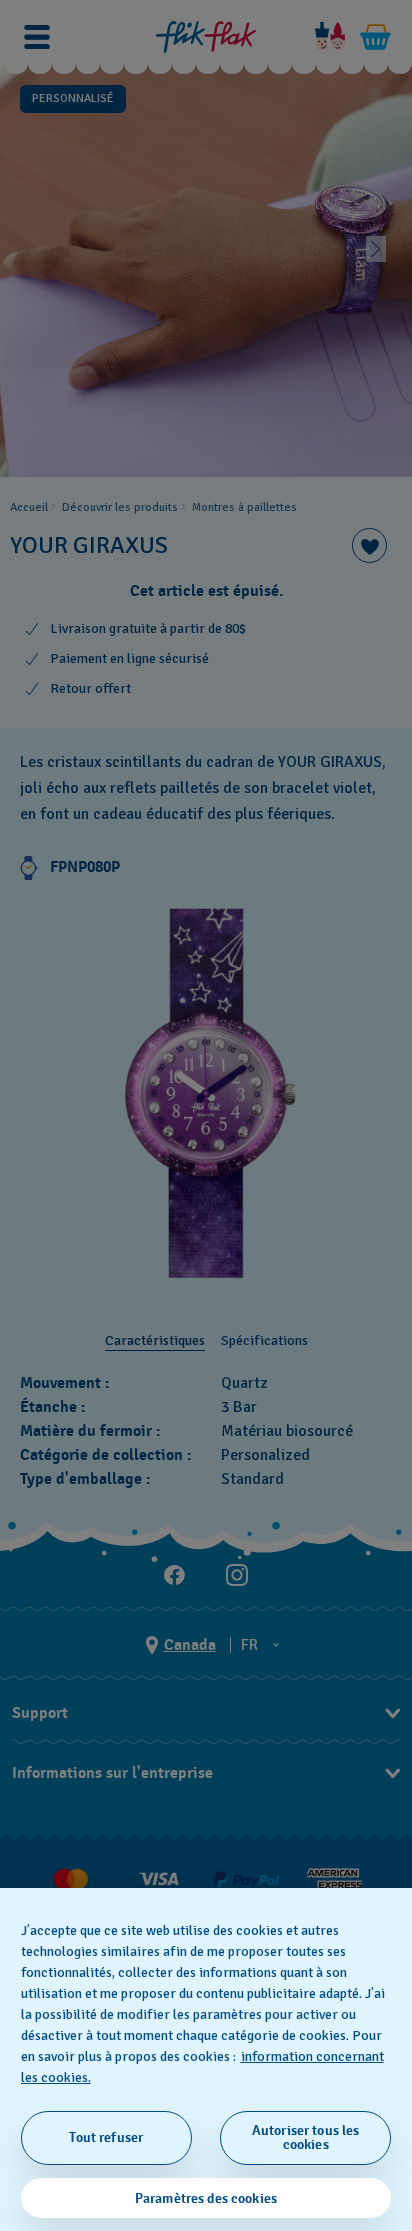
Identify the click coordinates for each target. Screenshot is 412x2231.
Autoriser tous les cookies (306, 2137)
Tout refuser (106, 2137)
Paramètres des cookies (206, 2198)
